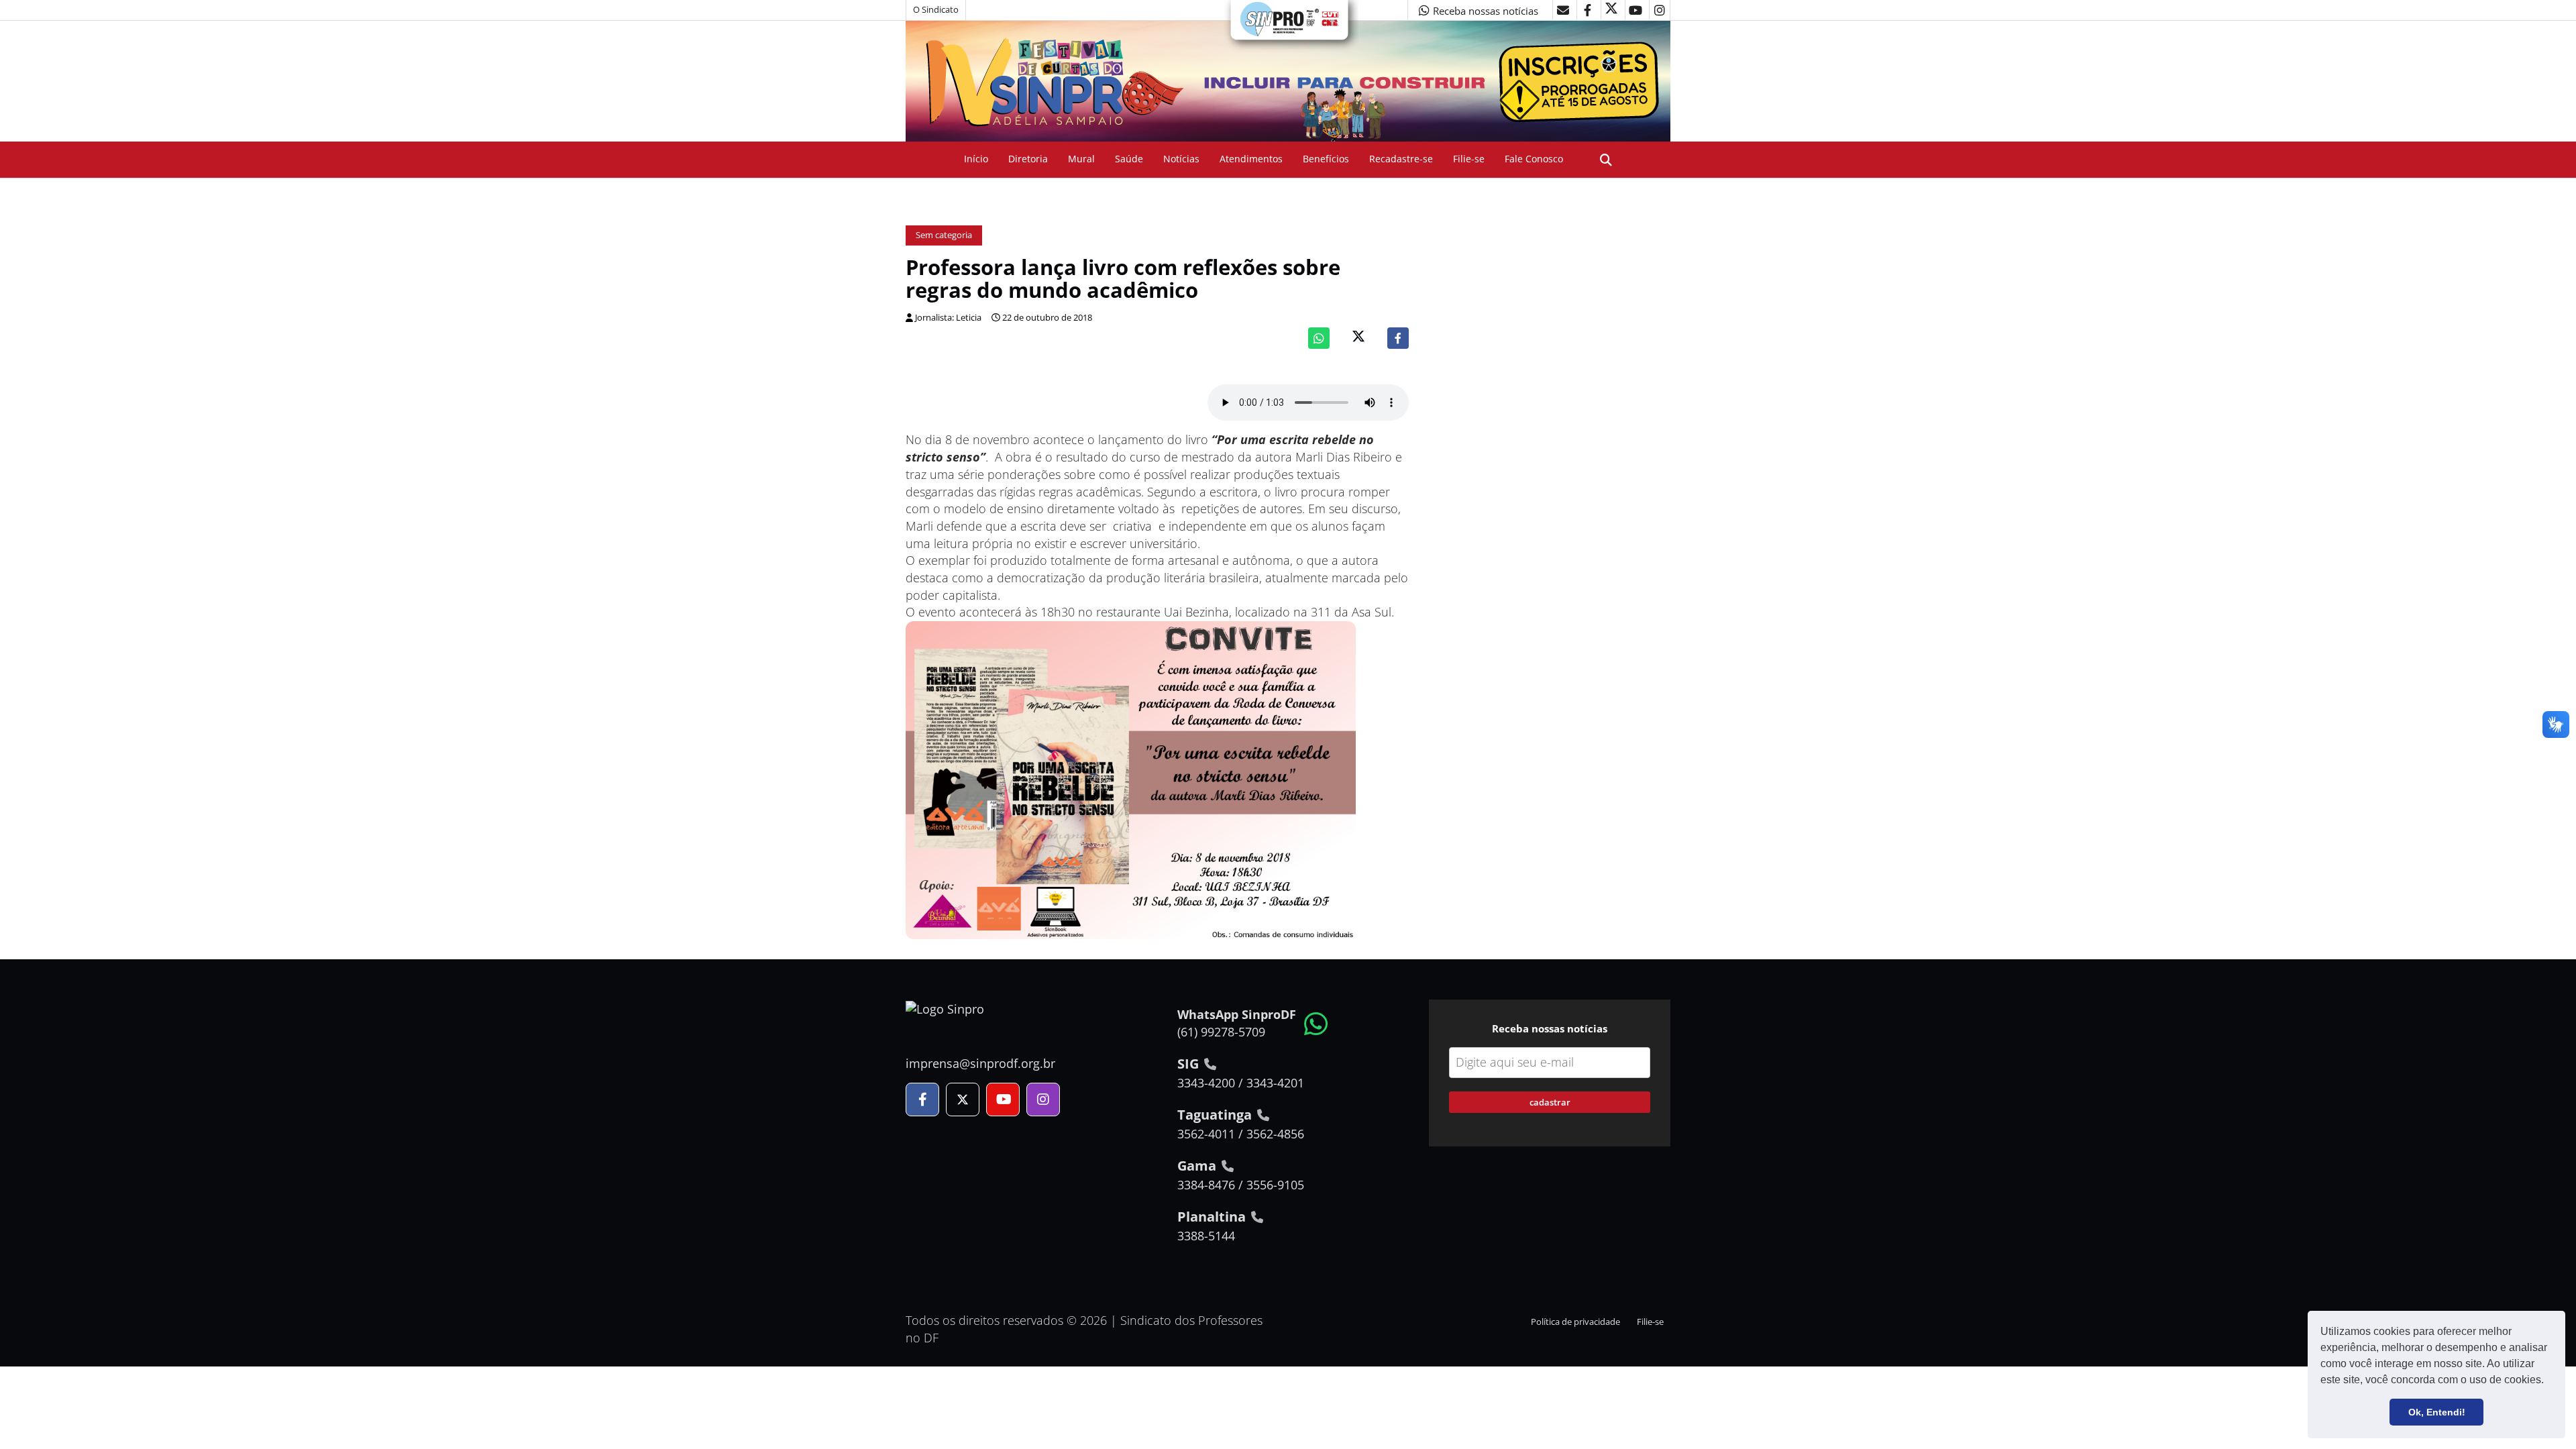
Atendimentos (1251, 159)
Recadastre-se (1401, 159)
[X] (1611, 10)
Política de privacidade (1575, 1322)
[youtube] (1635, 10)
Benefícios (1326, 159)
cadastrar (1550, 1102)
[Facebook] (1398, 338)
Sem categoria (944, 235)
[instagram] (1660, 10)
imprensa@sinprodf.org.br (980, 1063)
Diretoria (1028, 159)
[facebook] (1587, 10)
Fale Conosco (1534, 159)
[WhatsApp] (1319, 338)
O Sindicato (936, 10)
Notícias (1181, 159)
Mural (1081, 159)
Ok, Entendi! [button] (2437, 1412)
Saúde (1129, 159)
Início (976, 159)
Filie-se (1469, 159)
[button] (2548, 1381)
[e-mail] (1563, 10)
